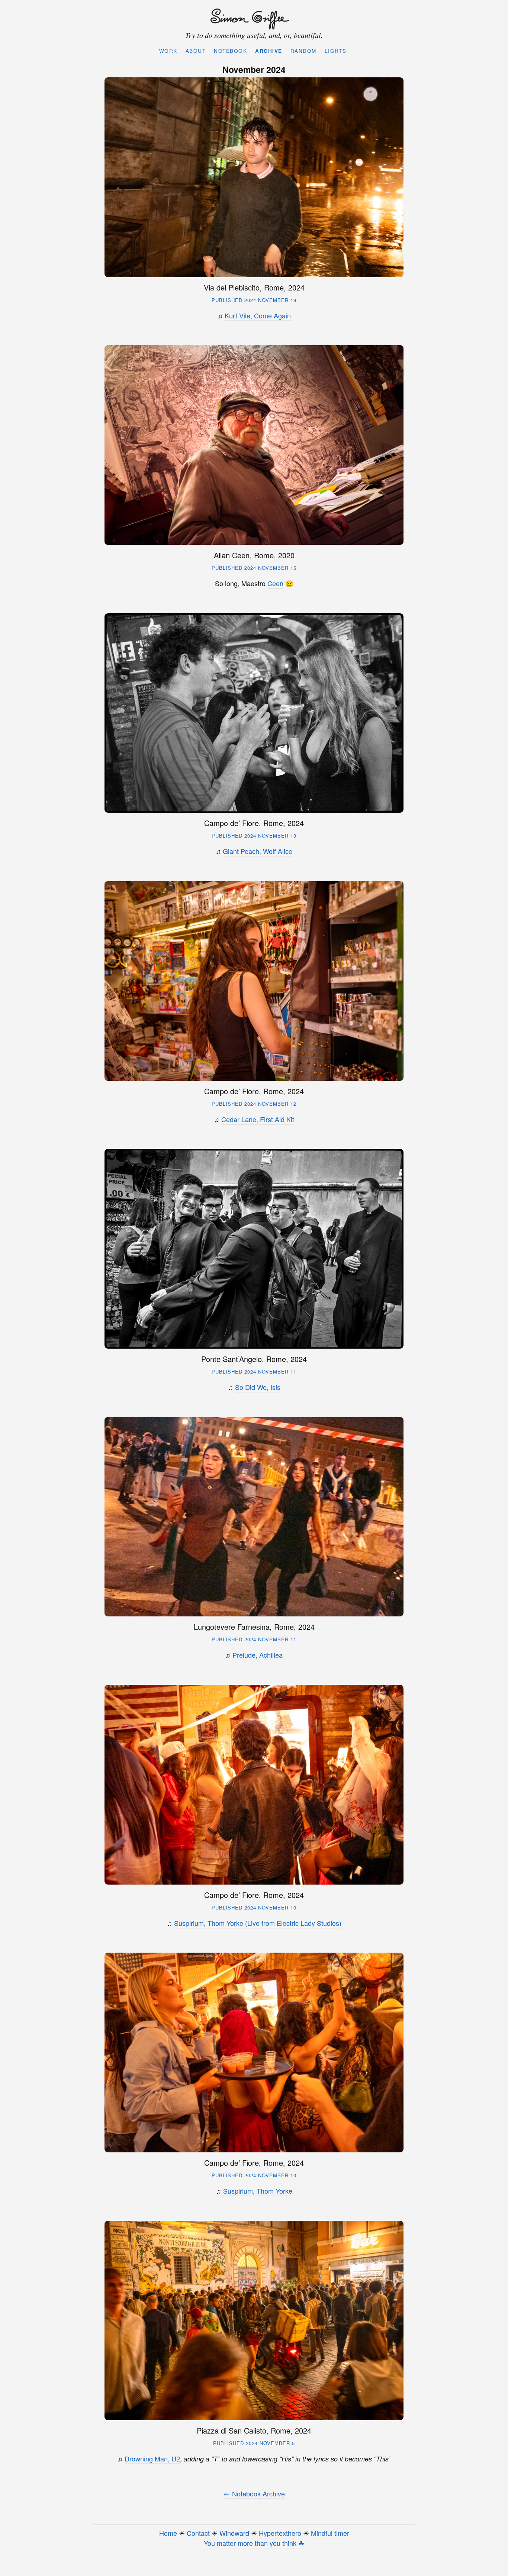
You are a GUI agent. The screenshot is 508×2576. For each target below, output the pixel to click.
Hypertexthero (280, 2533)
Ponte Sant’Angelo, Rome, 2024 (254, 1359)
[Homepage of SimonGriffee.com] (252, 19)
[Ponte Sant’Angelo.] (254, 1249)
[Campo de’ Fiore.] (254, 713)
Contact (198, 2533)
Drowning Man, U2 (152, 2458)
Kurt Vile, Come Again (258, 315)
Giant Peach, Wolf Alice (258, 851)
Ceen (275, 583)
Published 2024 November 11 (254, 1371)
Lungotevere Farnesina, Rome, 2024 (254, 1627)
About (196, 51)
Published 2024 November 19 (254, 300)
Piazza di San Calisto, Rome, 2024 (254, 2430)
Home (168, 2533)
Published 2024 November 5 (254, 2443)
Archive (269, 51)
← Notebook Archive (254, 2493)
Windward (234, 2533)
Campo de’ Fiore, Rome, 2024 (254, 823)
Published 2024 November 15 (254, 568)
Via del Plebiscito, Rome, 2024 (254, 287)
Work (168, 51)
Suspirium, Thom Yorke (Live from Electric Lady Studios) (258, 1923)
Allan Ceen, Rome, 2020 (254, 555)
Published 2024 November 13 (254, 836)
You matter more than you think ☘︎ (254, 2543)
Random (303, 51)
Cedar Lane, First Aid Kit (258, 1119)
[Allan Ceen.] (254, 445)
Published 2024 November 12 (254, 1104)
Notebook (230, 51)
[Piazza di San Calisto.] (254, 2321)
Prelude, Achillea (258, 1655)
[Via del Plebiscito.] (254, 177)
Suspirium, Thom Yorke (258, 2191)
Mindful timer (330, 2533)
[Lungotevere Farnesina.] (254, 1517)
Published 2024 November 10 (254, 1907)
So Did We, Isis (258, 1387)
